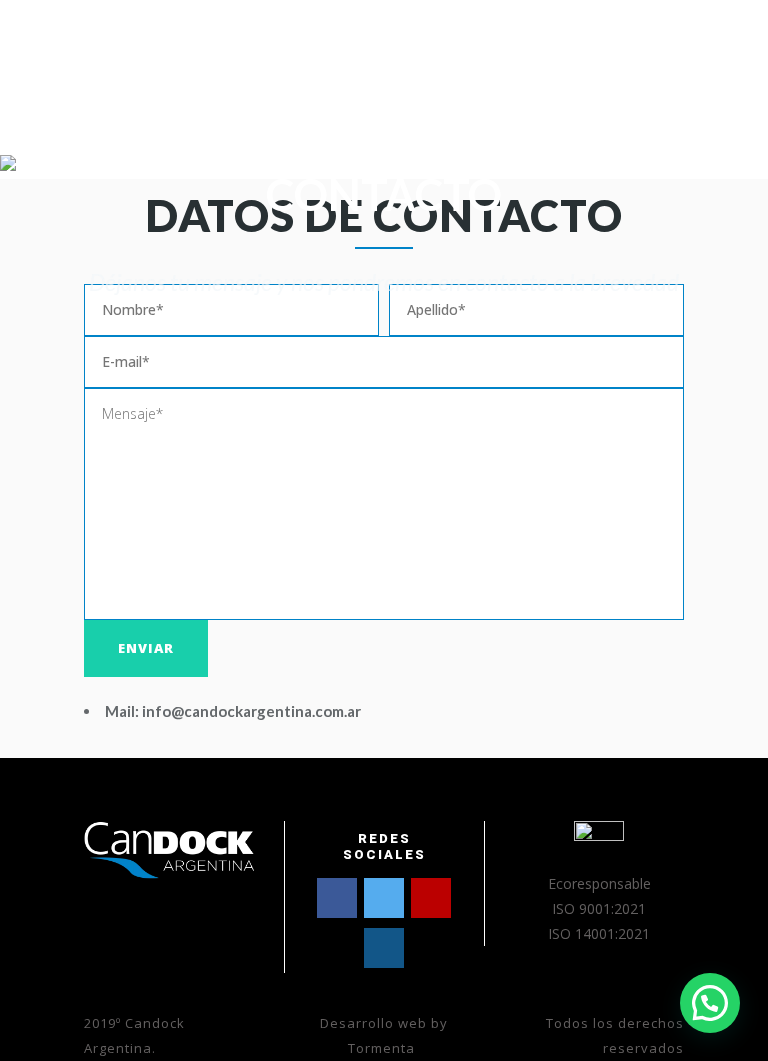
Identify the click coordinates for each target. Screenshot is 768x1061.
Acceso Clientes (386, 54)
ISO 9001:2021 (599, 908)
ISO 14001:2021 (599, 933)
